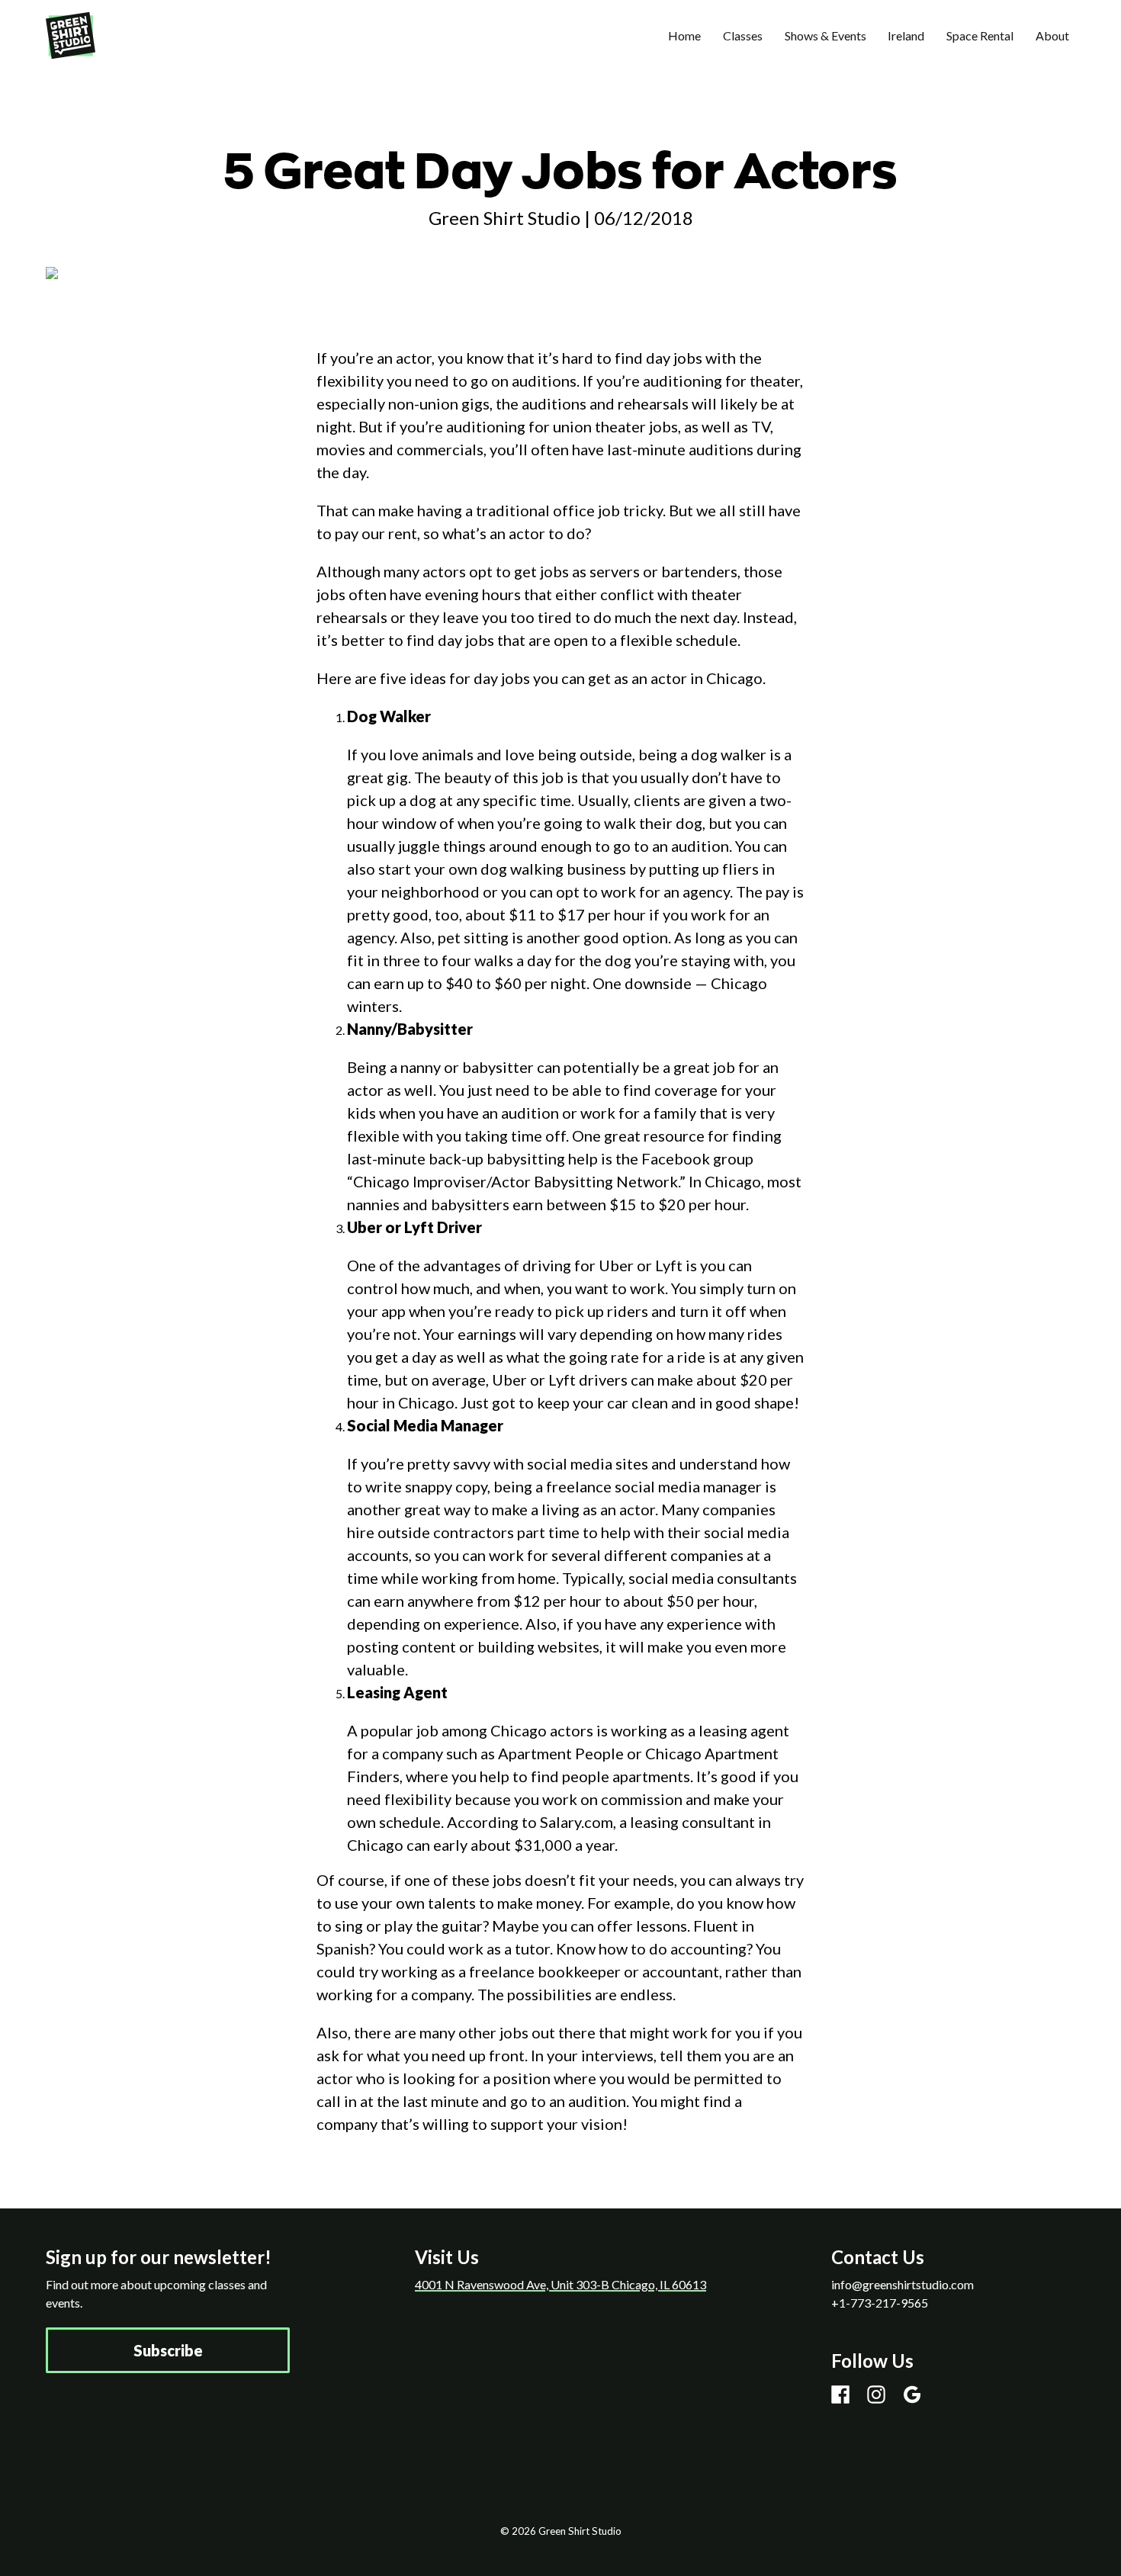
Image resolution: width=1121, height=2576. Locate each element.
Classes (743, 35)
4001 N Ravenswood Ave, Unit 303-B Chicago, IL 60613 (560, 2284)
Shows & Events (825, 35)
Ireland (906, 35)
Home (684, 35)
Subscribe (168, 2350)
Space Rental (980, 35)
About (1052, 35)
